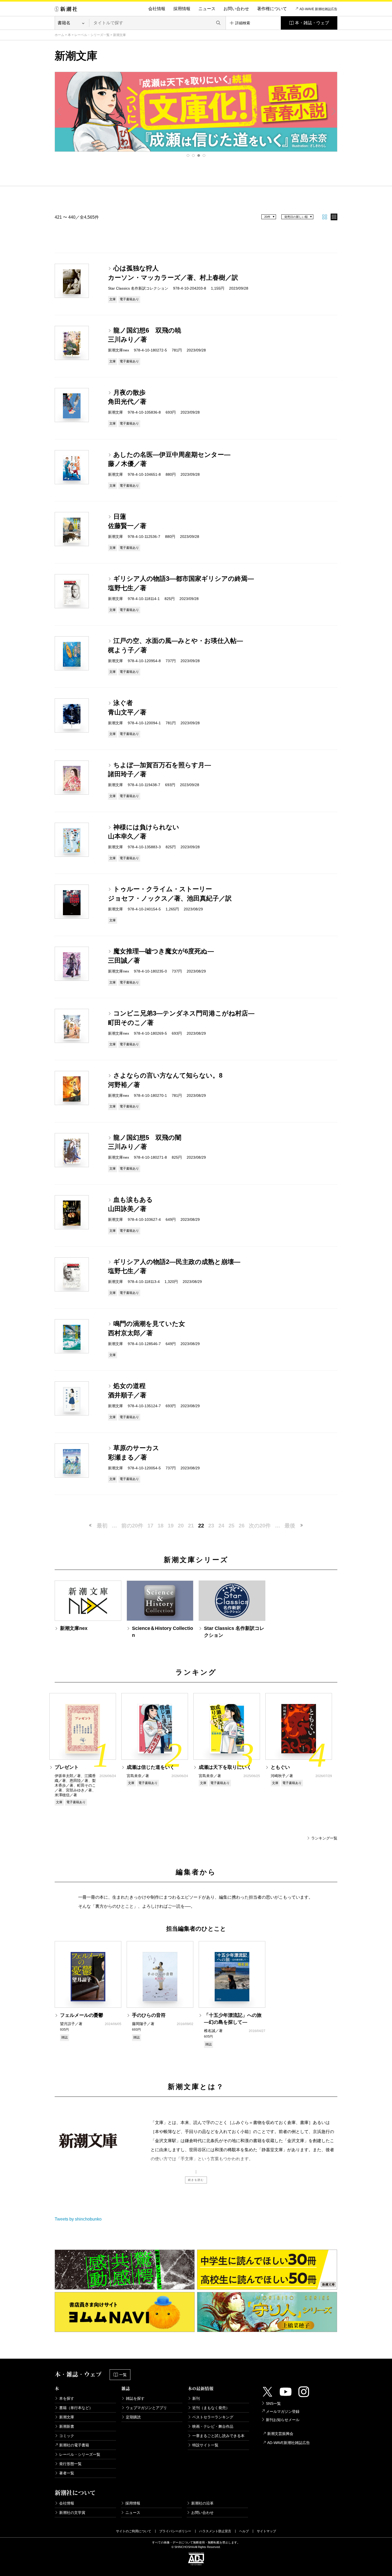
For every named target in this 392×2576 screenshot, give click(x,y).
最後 (290, 1526)
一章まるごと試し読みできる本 (218, 2436)
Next (333, 111)
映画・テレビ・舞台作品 (213, 2426)
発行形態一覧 (70, 2464)
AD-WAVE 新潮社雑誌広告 (318, 9)
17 (150, 1526)
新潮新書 (67, 2426)
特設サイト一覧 (205, 2445)
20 (181, 1526)
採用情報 (182, 9)
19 (171, 1526)
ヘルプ (244, 2531)
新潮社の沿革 (202, 2503)
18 (161, 1526)
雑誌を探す (135, 2398)
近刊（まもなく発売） (211, 2408)
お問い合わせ (236, 9)
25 (231, 1526)
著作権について (272, 9)
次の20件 (260, 1526)
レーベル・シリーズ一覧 (92, 35)
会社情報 (157, 9)
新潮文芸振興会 (280, 2434)
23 (211, 1526)
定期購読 (133, 2417)
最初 (102, 1526)
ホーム (59, 35)
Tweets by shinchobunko (78, 2219)
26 (242, 1526)
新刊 (196, 2398)
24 (221, 1526)
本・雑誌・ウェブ (312, 23)
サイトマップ (266, 2531)
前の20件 (132, 1526)
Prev (59, 111)
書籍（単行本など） (76, 2408)
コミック (67, 2436)
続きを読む (196, 2180)
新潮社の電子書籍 (74, 2445)
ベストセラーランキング (213, 2417)
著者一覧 (67, 2473)
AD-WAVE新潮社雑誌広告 (289, 2443)
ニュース (207, 9)
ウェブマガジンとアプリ (146, 2408)
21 (191, 1526)
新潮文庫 (67, 2417)
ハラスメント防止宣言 (215, 2531)
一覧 (123, 2375)
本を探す (67, 2398)
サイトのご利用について (134, 2531)
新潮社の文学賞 (72, 2513)
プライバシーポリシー (175, 2531)
